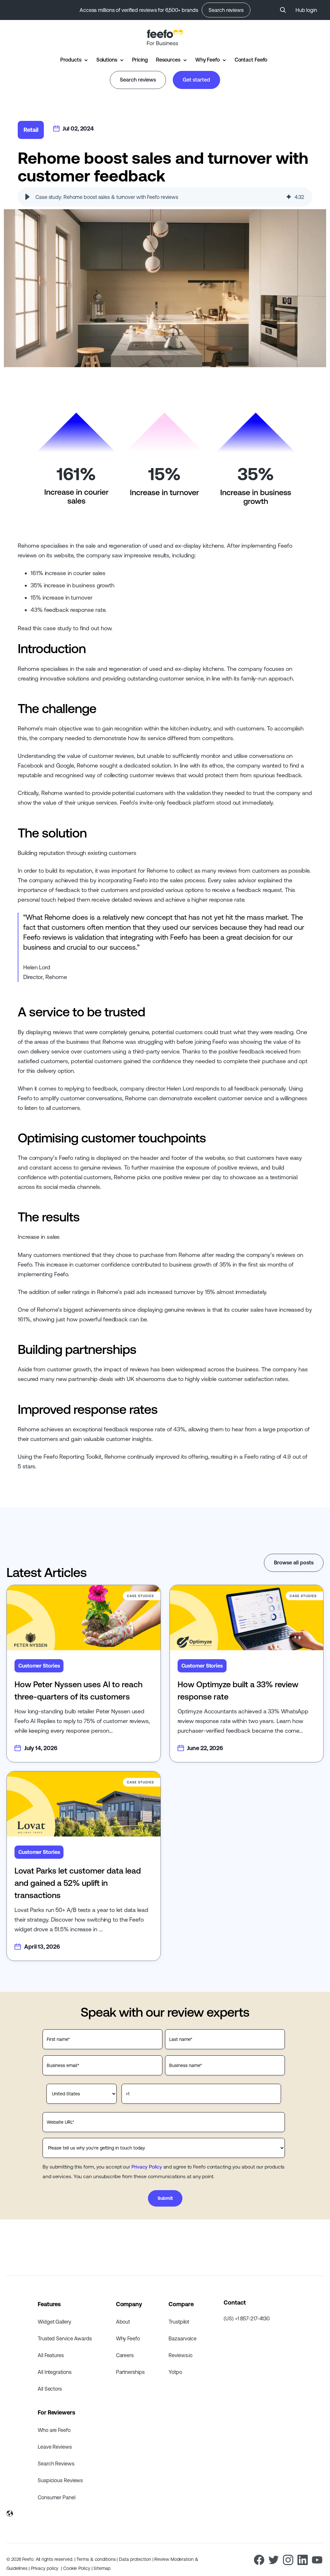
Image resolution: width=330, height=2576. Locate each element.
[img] (289, 197)
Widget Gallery (54, 2322)
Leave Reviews (55, 2447)
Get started (196, 80)
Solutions (107, 60)
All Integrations (54, 2372)
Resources (168, 60)
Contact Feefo (251, 60)
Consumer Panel (57, 2497)
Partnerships (130, 2372)
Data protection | (137, 2559)
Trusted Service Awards (65, 2338)
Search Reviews (56, 2463)
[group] (165, 197)
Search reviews (226, 10)
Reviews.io (180, 2355)
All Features (51, 2355)
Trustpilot (179, 2322)
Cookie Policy (77, 2568)
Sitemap (102, 2568)
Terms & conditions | (98, 2559)
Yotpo (175, 2372)
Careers (125, 2355)
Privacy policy (45, 2568)
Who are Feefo (54, 2430)
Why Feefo (208, 60)
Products (71, 60)
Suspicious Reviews (60, 2480)
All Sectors (50, 2389)
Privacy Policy (147, 2167)
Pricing (140, 60)
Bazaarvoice (183, 2338)
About (123, 2322)
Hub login (306, 10)
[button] (27, 197)
